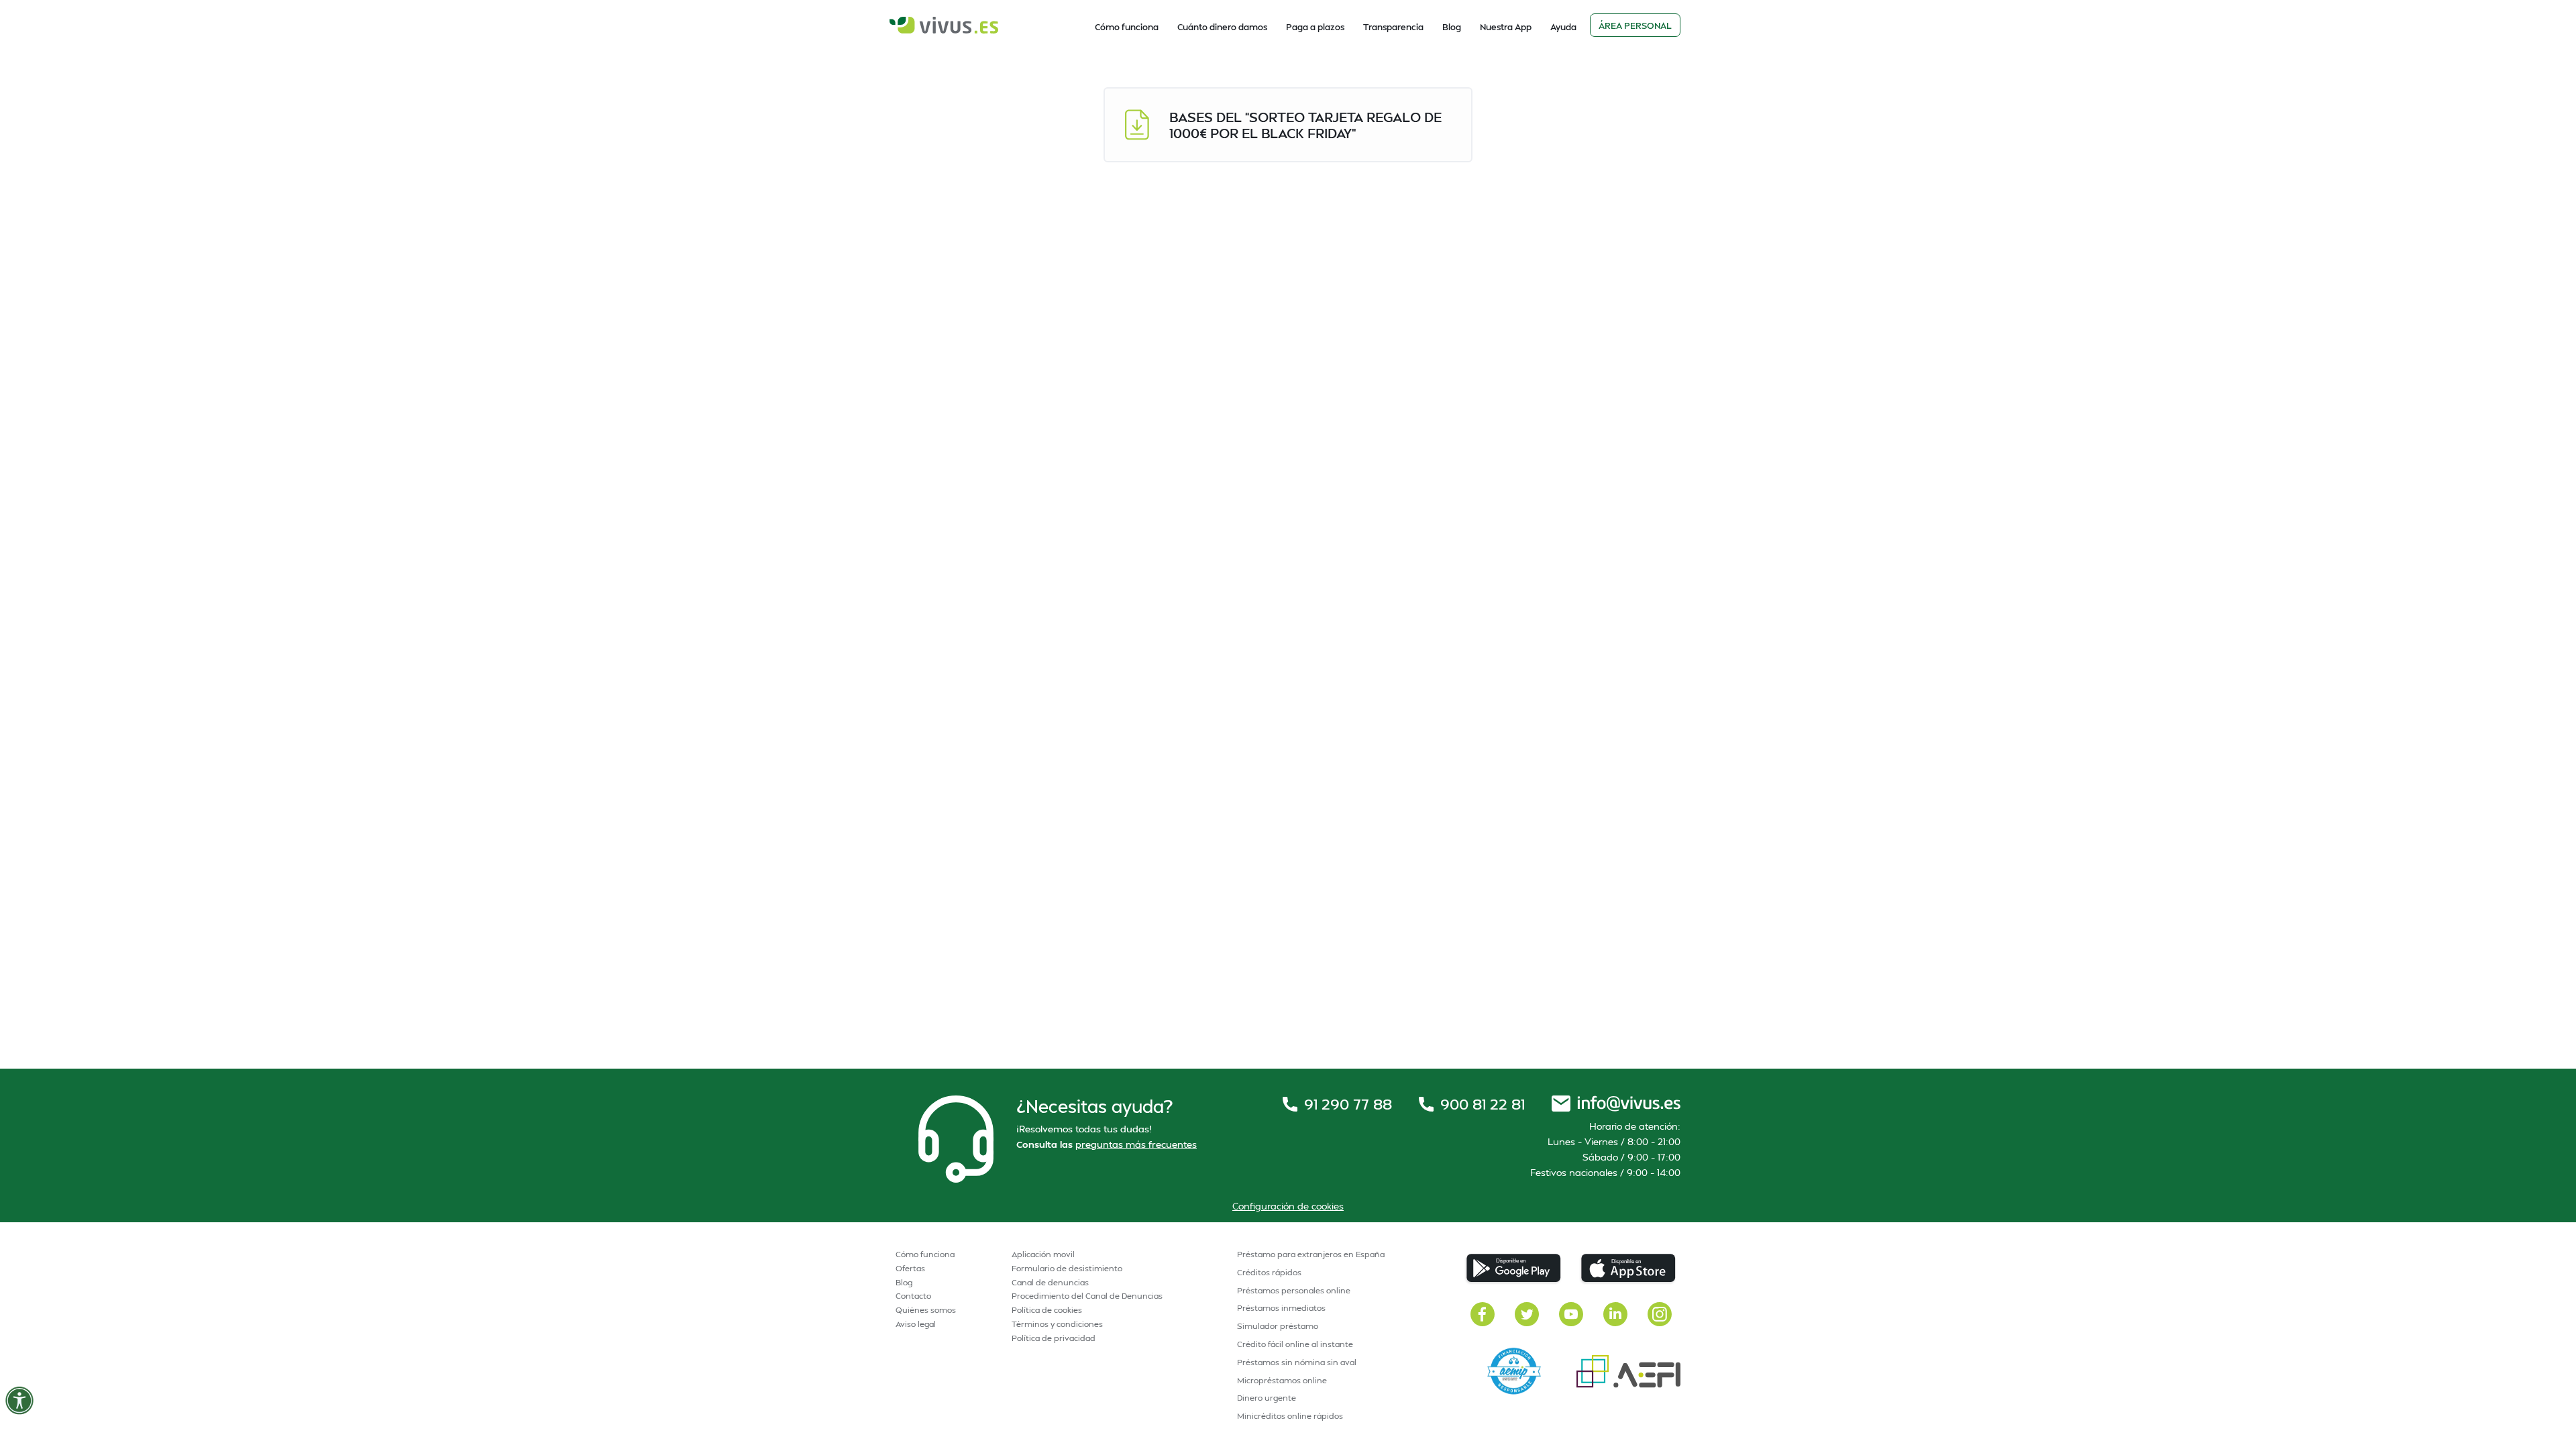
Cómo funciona (1127, 27)
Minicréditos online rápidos (1290, 1416)
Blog (1452, 27)
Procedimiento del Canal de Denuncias (1087, 1296)
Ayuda (1563, 27)
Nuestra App (1506, 27)
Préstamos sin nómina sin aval (1297, 1362)
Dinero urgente (1267, 1398)
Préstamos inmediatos (1281, 1308)
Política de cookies (1047, 1310)
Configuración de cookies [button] (1288, 1206)
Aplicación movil (1043, 1254)
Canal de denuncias (1050, 1282)
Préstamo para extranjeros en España (1311, 1254)
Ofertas (910, 1268)
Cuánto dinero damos (1222, 27)
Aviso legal (916, 1324)
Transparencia (1393, 27)
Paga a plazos (1315, 27)
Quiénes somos (926, 1310)
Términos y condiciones (1057, 1324)
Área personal (1635, 25)
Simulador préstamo (1278, 1326)
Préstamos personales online (1294, 1290)
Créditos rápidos (1269, 1272)
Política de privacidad (1054, 1338)
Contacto (913, 1296)
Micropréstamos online (1282, 1380)
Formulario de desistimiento (1067, 1268)
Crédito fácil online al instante (1295, 1344)
